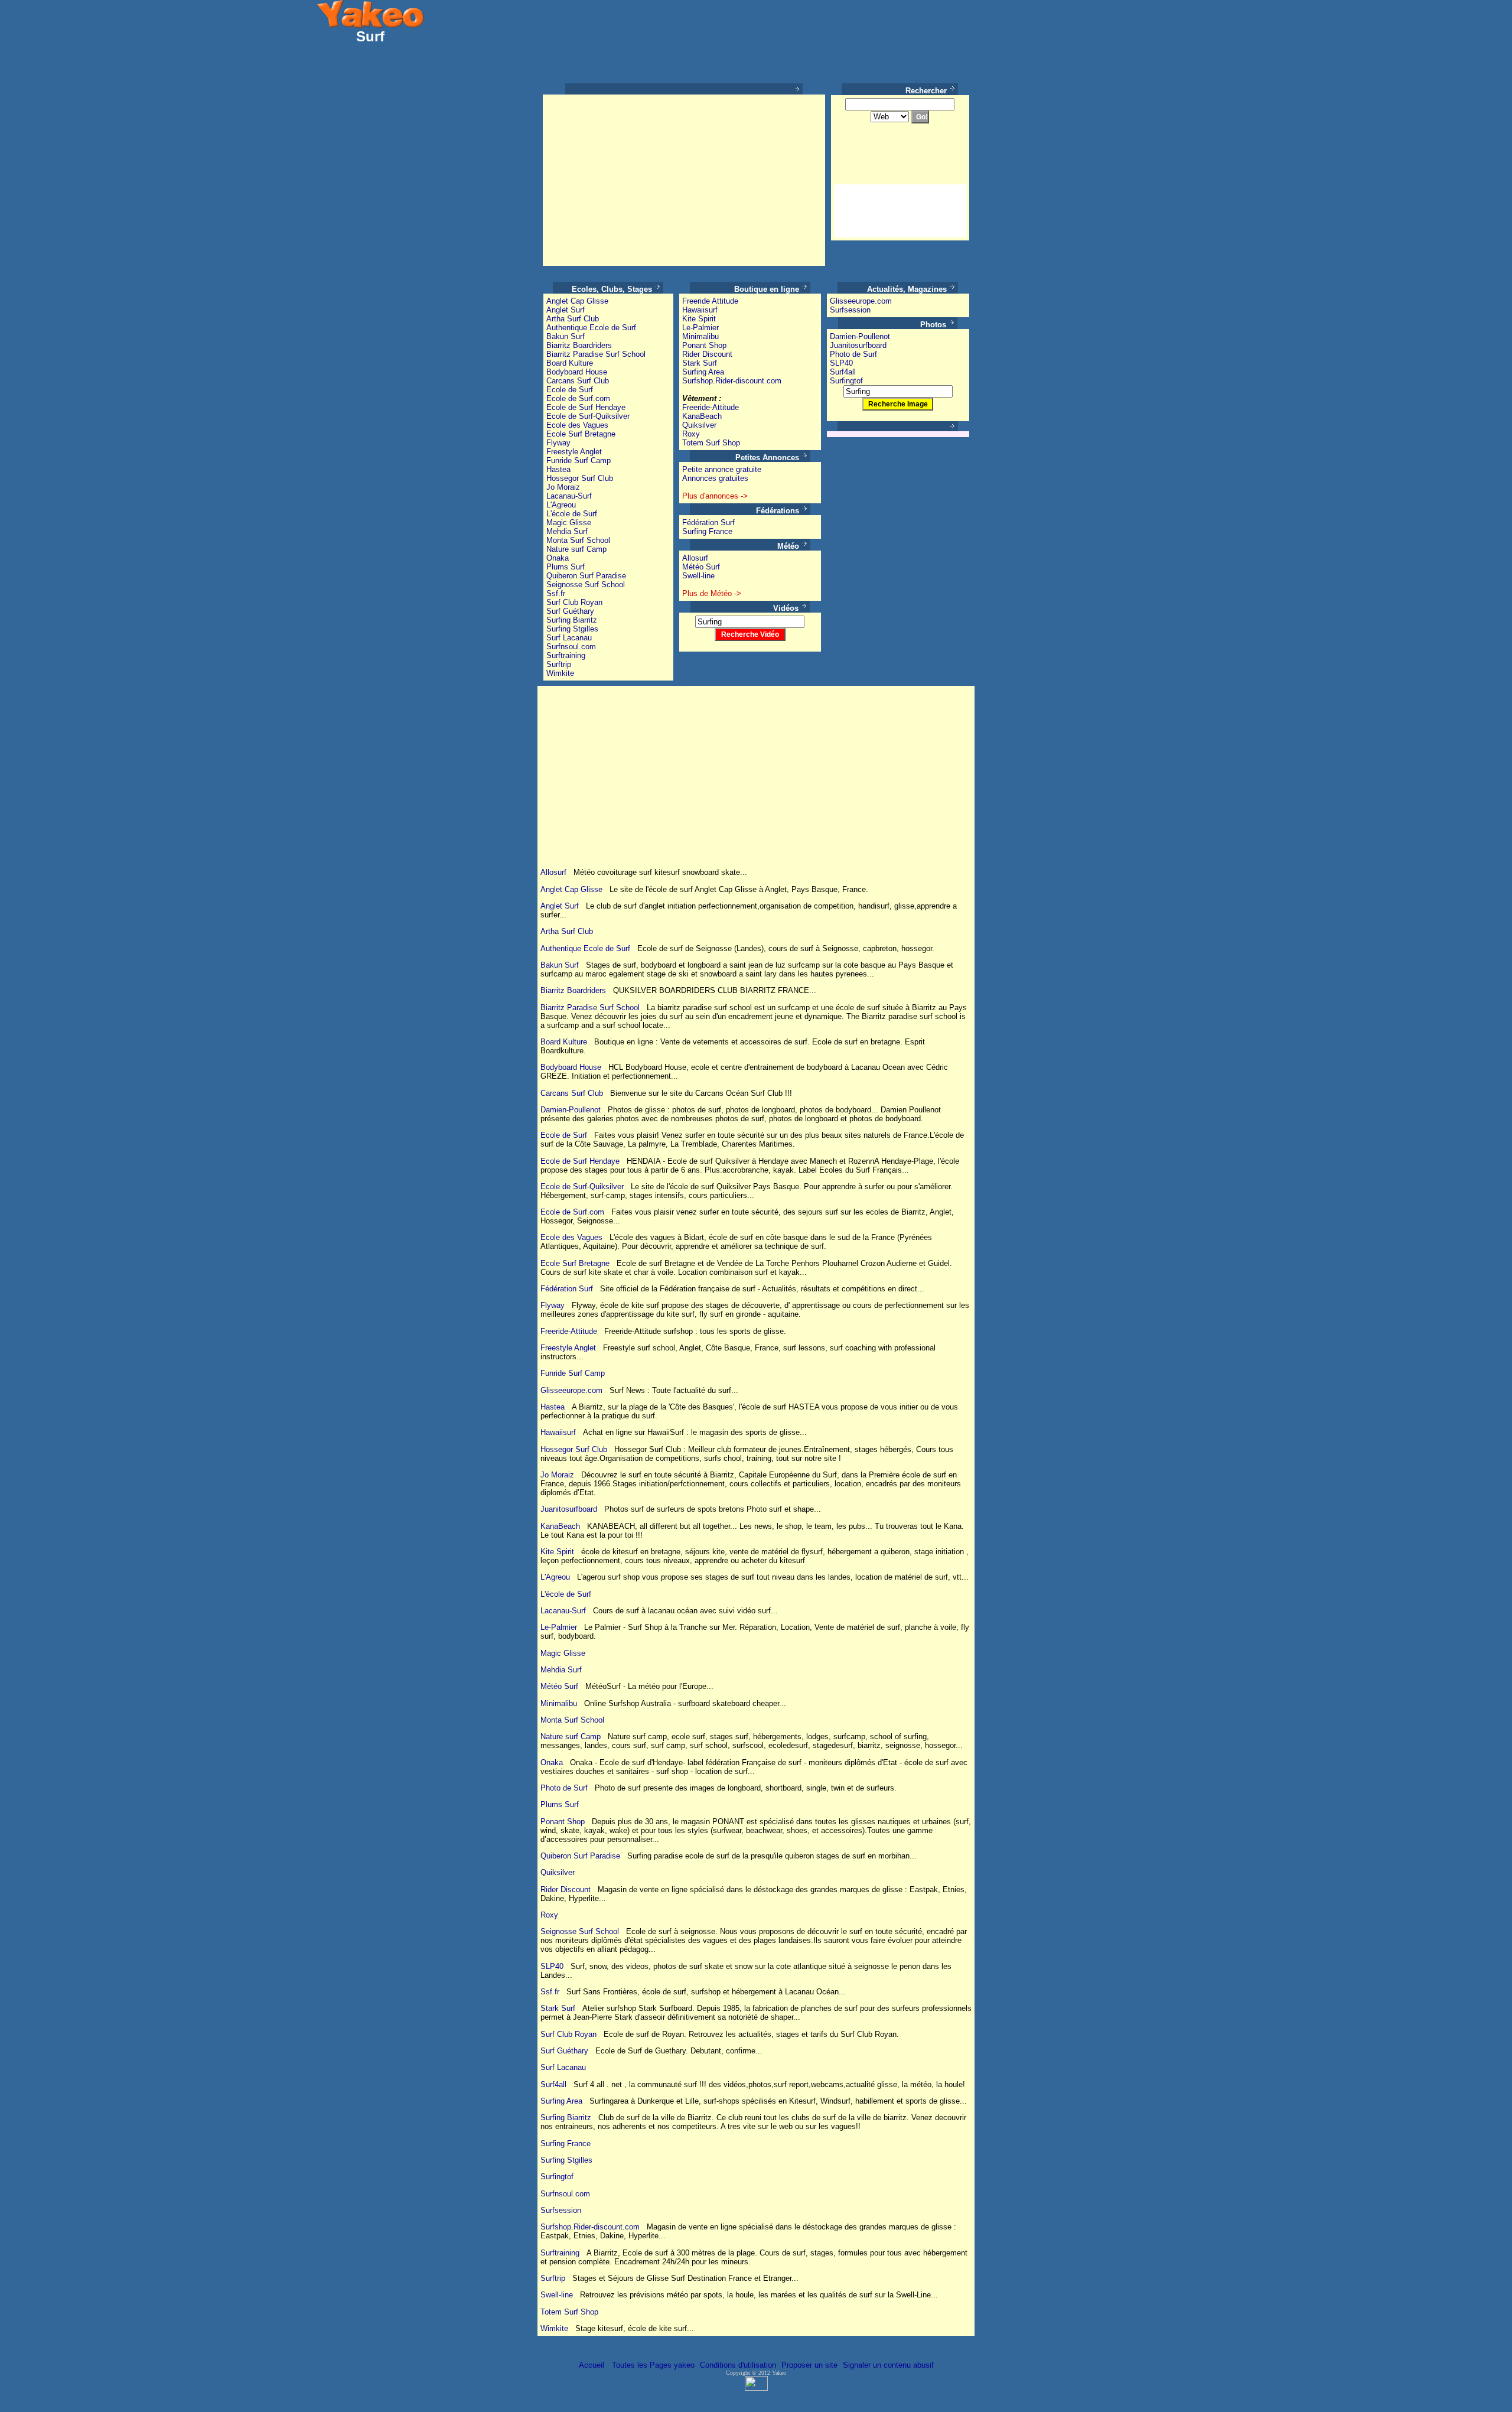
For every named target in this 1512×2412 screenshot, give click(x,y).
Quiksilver (699, 425)
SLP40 (841, 363)
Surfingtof (846, 381)
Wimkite (560, 673)
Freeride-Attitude (711, 407)
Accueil (592, 2365)
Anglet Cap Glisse (577, 301)
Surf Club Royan (574, 602)
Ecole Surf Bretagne (581, 434)
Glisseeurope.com (861, 301)
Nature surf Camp (576, 549)
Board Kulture (570, 363)
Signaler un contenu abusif (888, 2365)
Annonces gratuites (715, 478)
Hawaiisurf (700, 310)
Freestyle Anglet (574, 452)
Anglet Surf (566, 310)
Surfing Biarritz (572, 620)
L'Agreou (561, 505)
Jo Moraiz (563, 487)
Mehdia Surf (567, 531)
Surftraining (566, 655)
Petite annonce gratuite (722, 469)
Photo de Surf (853, 354)
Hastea (558, 469)
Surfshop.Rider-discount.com (732, 381)
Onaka (558, 558)
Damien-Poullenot (860, 336)
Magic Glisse (569, 523)
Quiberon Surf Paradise (586, 576)
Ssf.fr (556, 593)
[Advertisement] (645, 180)
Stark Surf (700, 363)
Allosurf (695, 558)
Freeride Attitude (710, 301)
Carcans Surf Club (578, 381)
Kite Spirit (699, 319)
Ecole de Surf (570, 390)
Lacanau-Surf (569, 496)
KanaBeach (702, 416)
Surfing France (707, 531)
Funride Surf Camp (579, 460)
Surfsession (850, 310)
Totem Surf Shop (711, 443)
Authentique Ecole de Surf (591, 328)
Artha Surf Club (573, 319)
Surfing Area (703, 372)
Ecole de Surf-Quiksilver (588, 416)
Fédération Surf (708, 523)
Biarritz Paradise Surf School (596, 354)
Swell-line (698, 576)
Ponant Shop (704, 345)
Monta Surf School (578, 540)
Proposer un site (809, 2365)
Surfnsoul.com (571, 647)
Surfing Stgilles (572, 629)
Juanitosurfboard (858, 345)
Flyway (558, 443)
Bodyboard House (577, 372)
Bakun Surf (566, 336)
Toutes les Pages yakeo (652, 2365)
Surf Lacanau (569, 638)
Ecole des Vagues (577, 425)
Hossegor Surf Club (580, 478)
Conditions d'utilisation (738, 2365)
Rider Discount (707, 354)
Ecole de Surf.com (578, 398)
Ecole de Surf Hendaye (586, 407)
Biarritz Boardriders (579, 345)
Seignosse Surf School (586, 585)
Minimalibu (700, 336)
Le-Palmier (700, 328)
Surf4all (843, 372)
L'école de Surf (572, 514)
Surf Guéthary (570, 611)
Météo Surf (701, 567)
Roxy (691, 434)
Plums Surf (566, 567)
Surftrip (559, 664)
